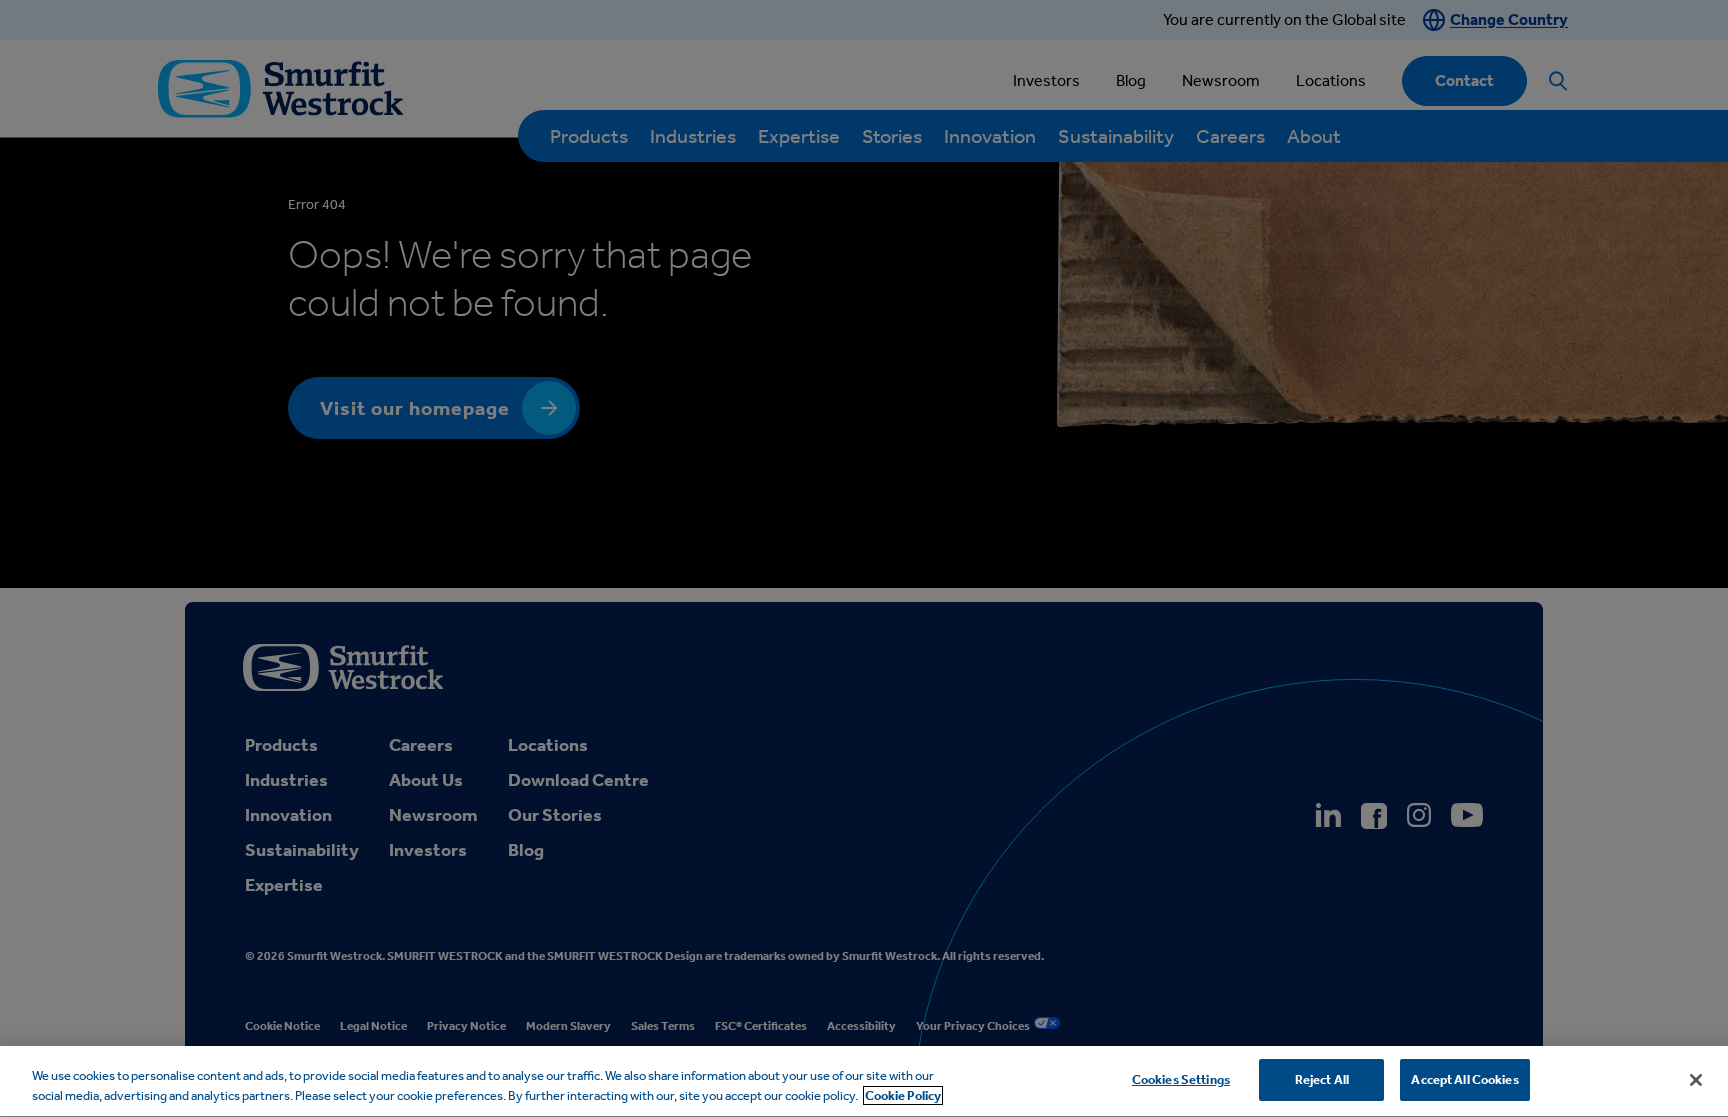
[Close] (1696, 1080)
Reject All (1322, 1079)
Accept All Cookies (1464, 1079)
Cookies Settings (1181, 1079)
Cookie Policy (903, 1095)
